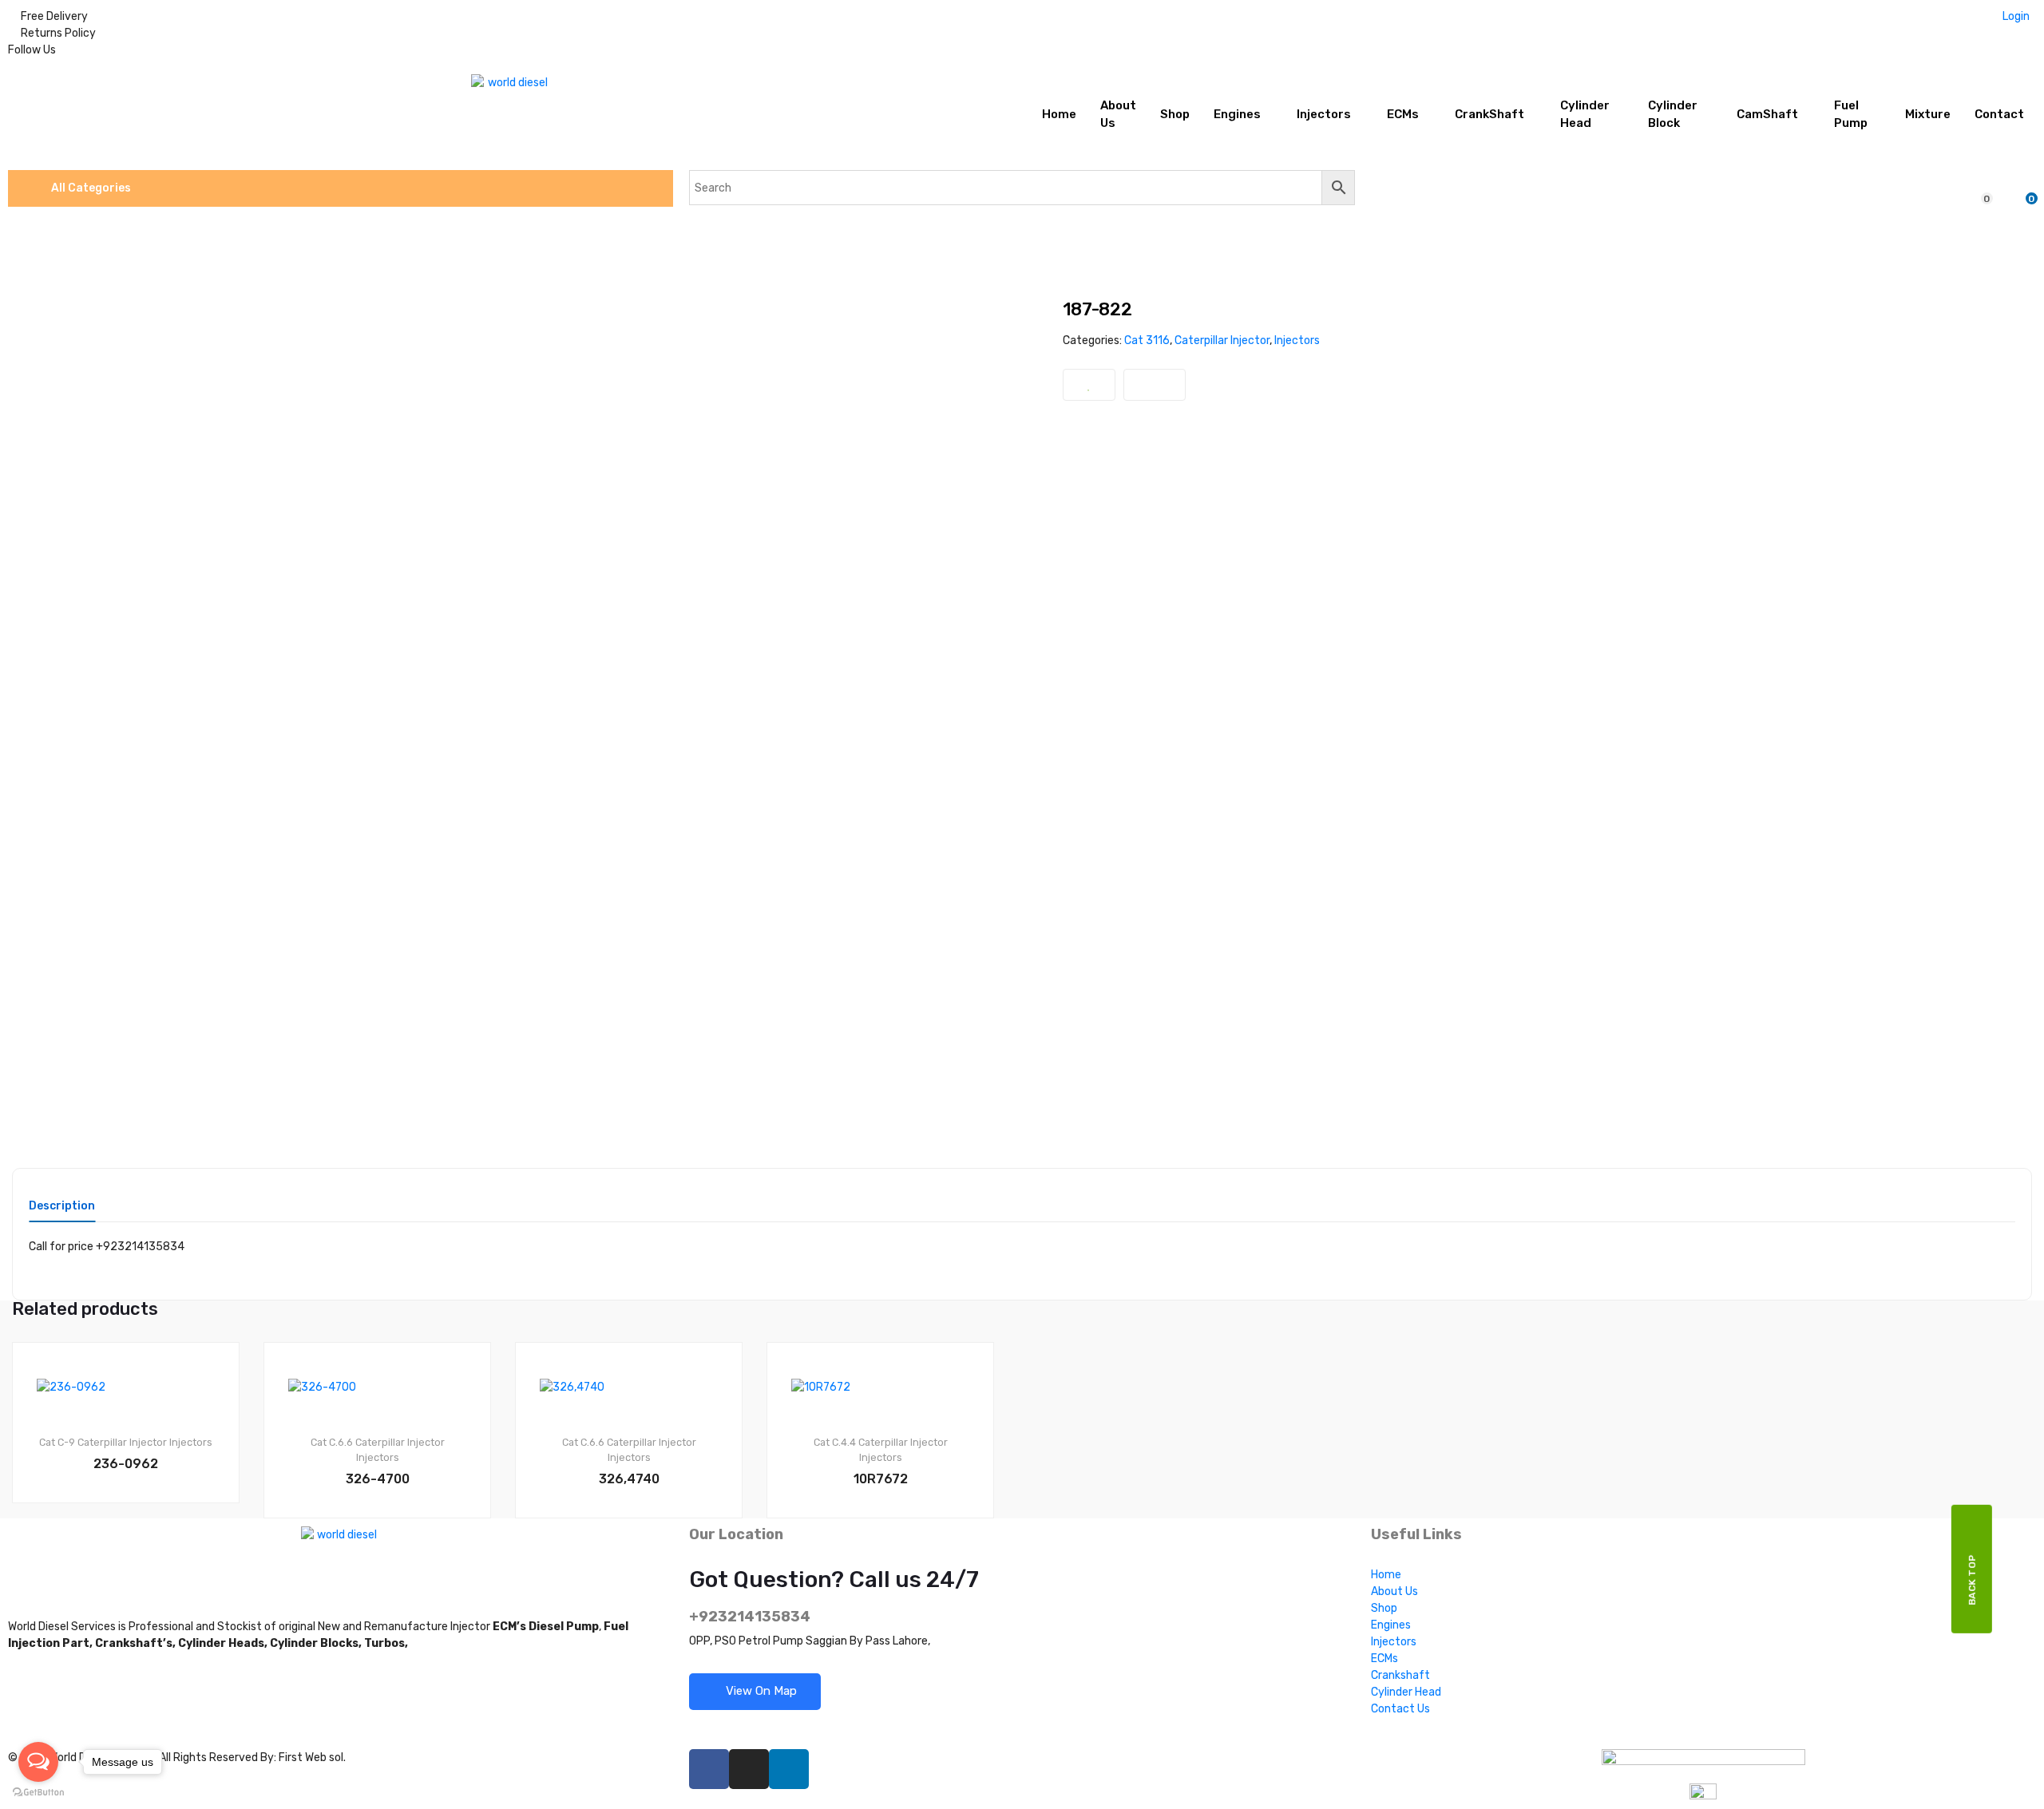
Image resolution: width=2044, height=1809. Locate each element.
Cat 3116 (1147, 340)
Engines (1237, 114)
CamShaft (1767, 114)
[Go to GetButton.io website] (38, 1793)
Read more (133, 1557)
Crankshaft (1400, 1675)
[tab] (62, 1211)
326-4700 (378, 1479)
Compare (1155, 385)
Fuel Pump (1851, 115)
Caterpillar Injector (1222, 340)
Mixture (1928, 114)
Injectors (1324, 114)
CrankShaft (1489, 114)
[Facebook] (709, 1769)
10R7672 (881, 1479)
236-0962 (126, 1464)
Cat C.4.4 (835, 1442)
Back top (1972, 1579)
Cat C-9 (57, 1442)
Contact (1999, 114)
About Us (1118, 115)
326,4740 (629, 1479)
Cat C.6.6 (332, 1442)
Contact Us (1400, 1709)
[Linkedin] (789, 1769)
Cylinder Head (1585, 115)
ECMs (1403, 114)
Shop (1175, 114)
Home (1059, 114)
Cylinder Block (1673, 115)
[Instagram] (749, 1769)
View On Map (760, 1691)
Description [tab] (62, 1207)
